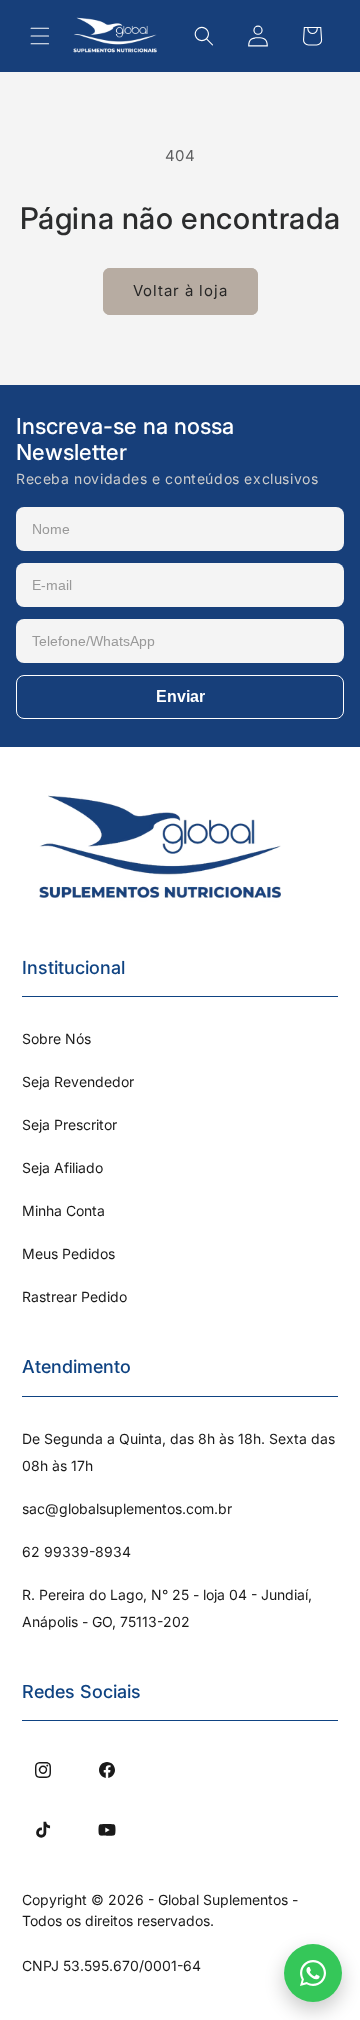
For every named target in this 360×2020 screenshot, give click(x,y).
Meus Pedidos (68, 1253)
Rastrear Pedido (74, 1296)
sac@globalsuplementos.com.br (127, 1508)
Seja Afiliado (62, 1167)
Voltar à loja (180, 290)
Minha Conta (63, 1210)
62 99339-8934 (76, 1551)
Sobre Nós (56, 1038)
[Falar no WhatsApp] (313, 1973)
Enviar (180, 696)
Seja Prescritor (69, 1124)
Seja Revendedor (78, 1081)
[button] (40, 36)
